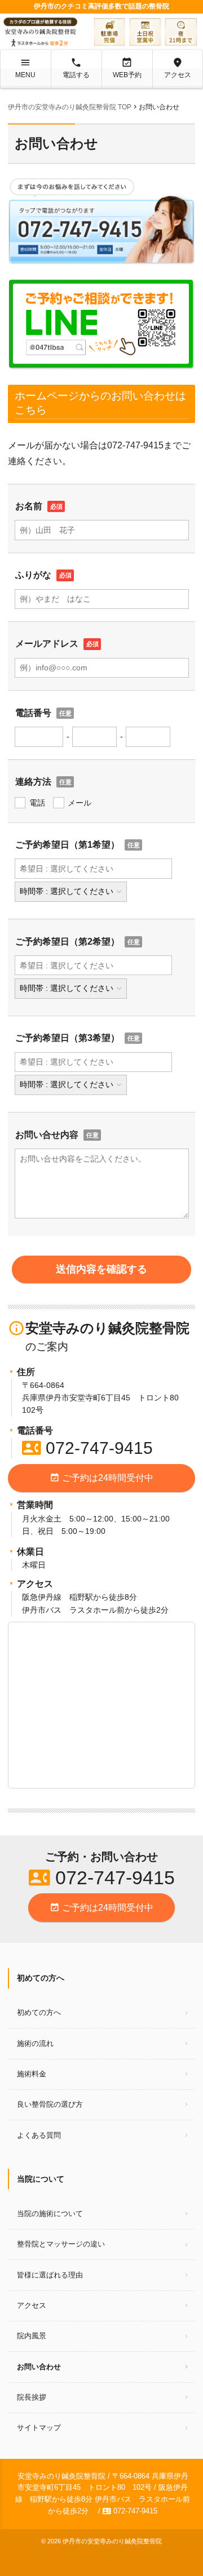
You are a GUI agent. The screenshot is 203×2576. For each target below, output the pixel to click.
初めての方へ (39, 2012)
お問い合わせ (39, 2367)
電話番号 (33, 713)
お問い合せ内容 (47, 1135)
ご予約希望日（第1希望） (67, 845)
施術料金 (32, 2074)
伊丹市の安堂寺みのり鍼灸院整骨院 (112, 2541)
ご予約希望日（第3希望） (67, 1038)
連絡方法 (33, 782)
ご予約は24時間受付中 (101, 1478)
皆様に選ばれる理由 (50, 2275)
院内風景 (32, 2336)
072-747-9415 (87, 1448)
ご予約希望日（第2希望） (67, 942)
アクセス (178, 68)
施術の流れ (35, 2043)
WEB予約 (127, 68)
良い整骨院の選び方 (50, 2104)
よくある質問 (39, 2135)
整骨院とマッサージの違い (61, 2244)
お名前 (29, 506)
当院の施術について (50, 2214)
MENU (25, 68)
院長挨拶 (32, 2397)
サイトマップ (39, 2428)
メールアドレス (47, 644)
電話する (76, 68)
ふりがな (33, 575)
